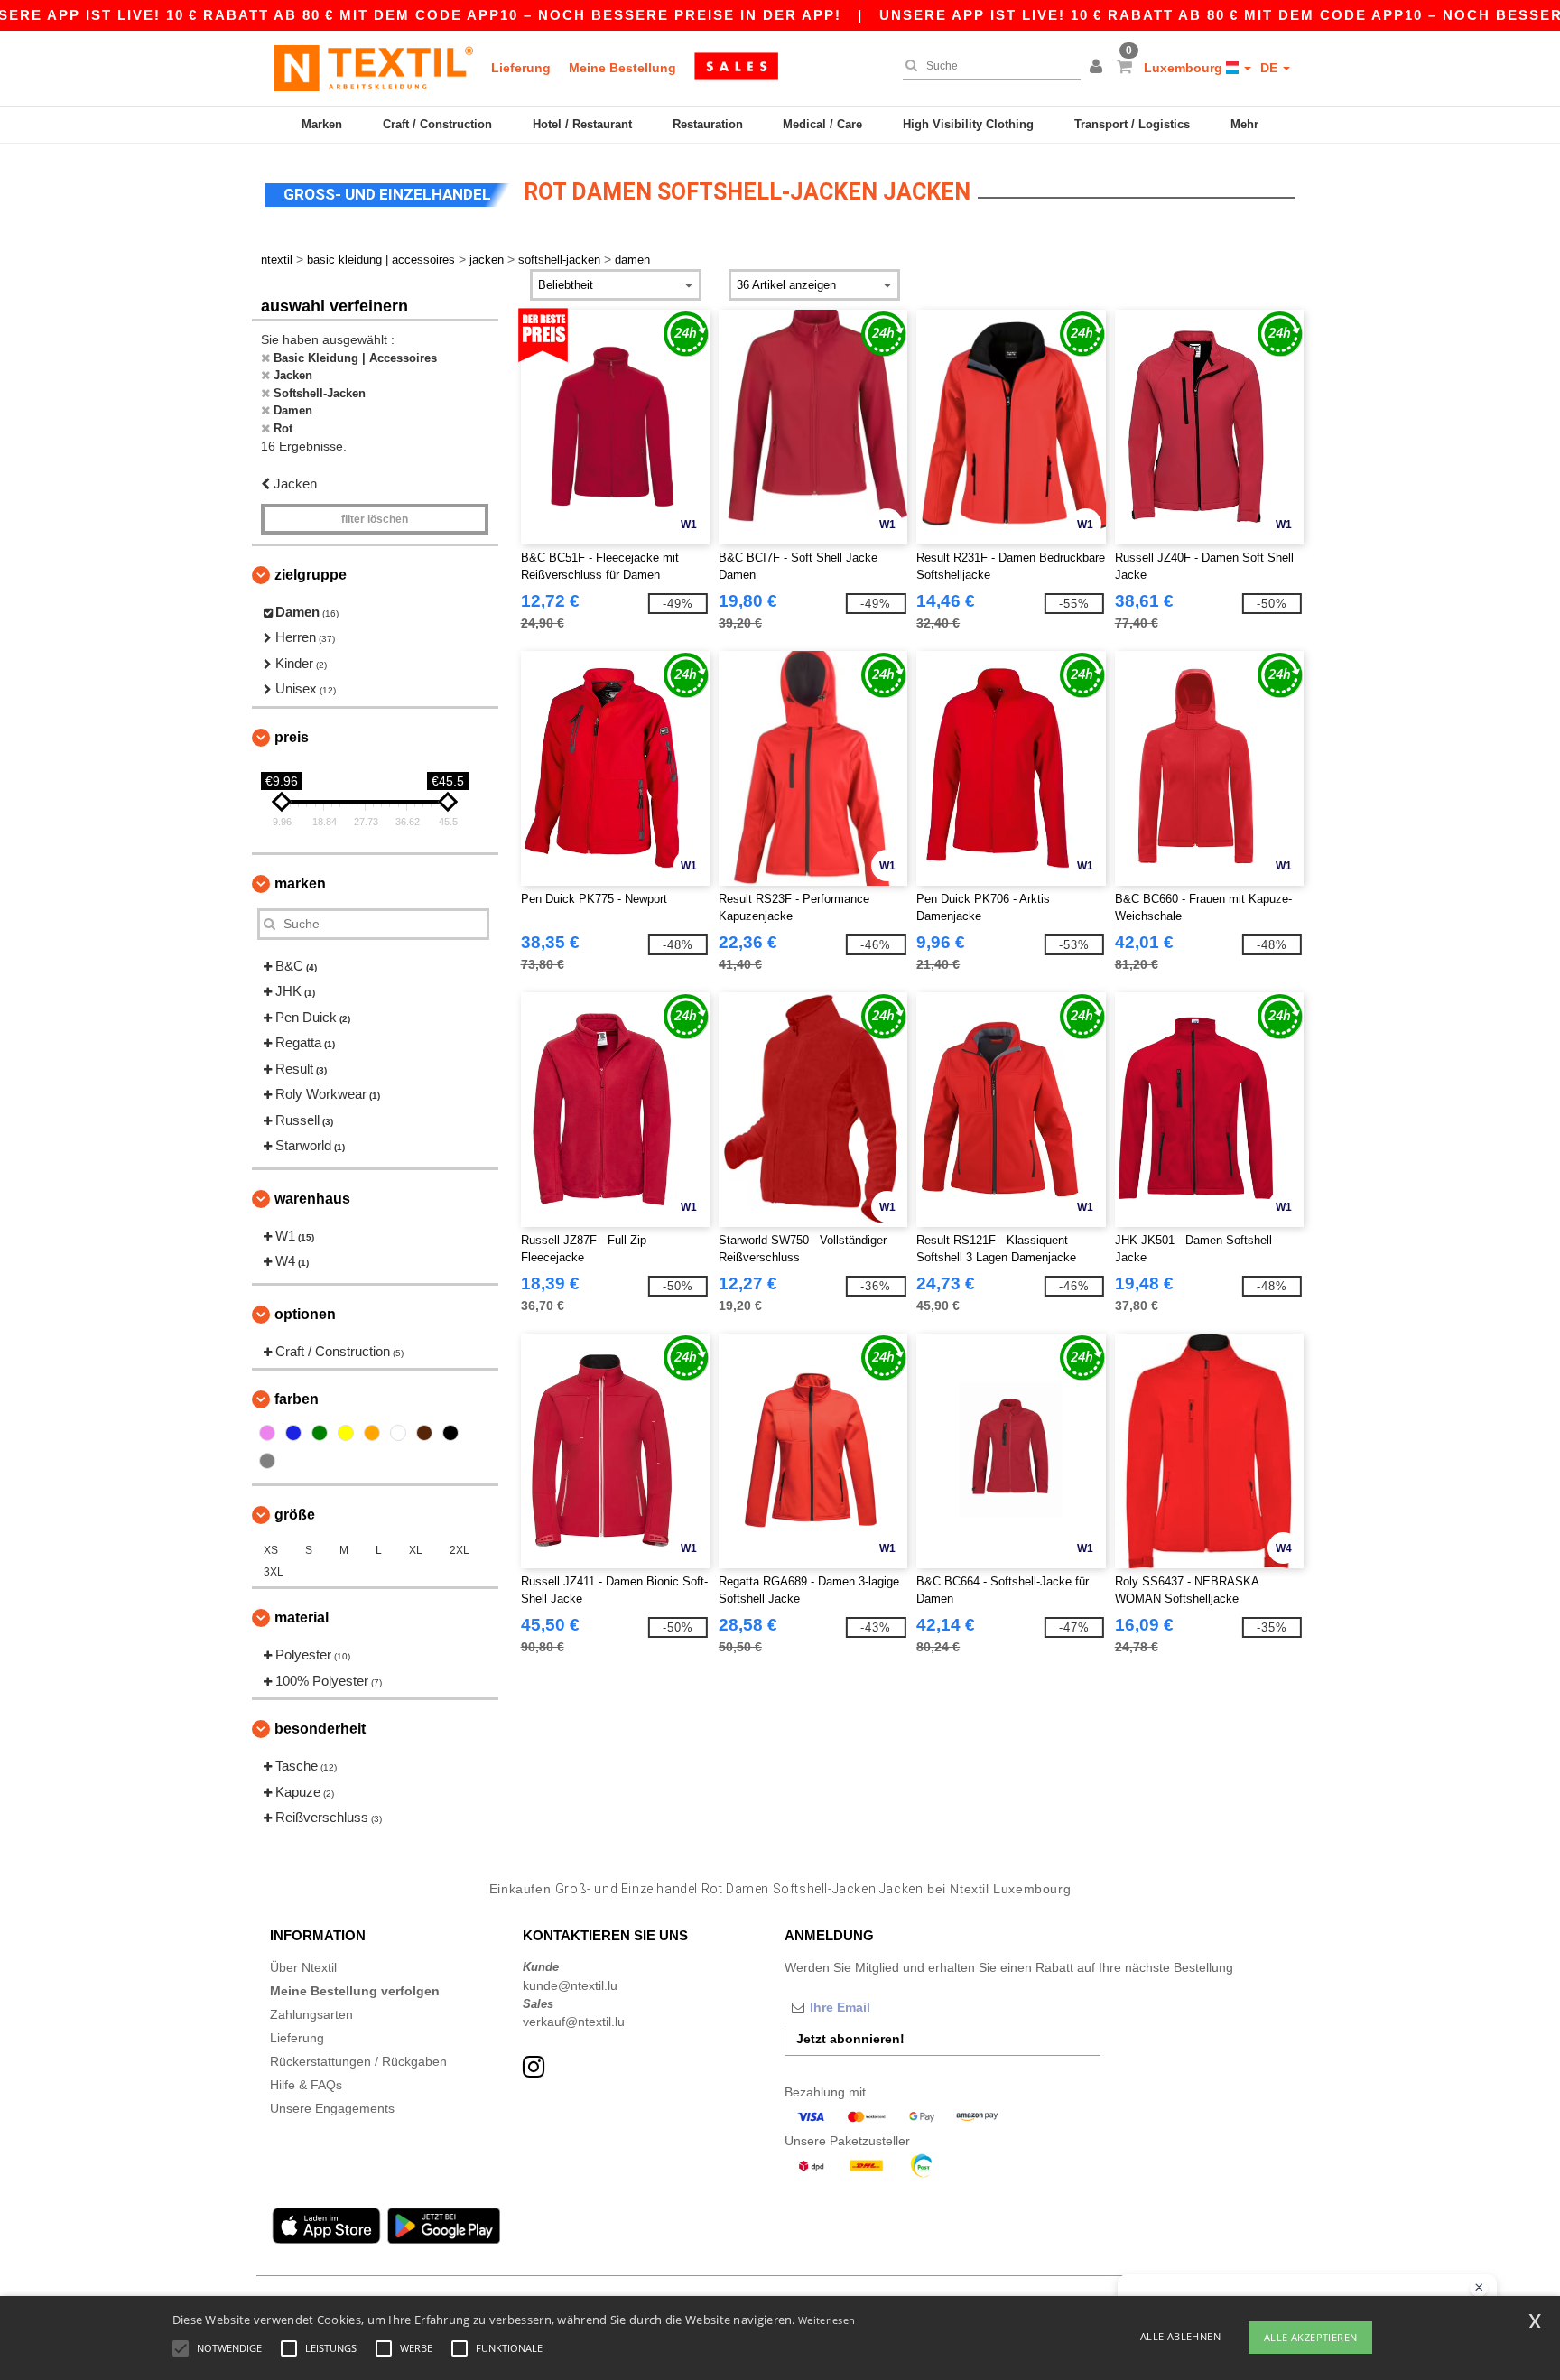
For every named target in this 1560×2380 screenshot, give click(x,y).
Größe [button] (295, 1515)
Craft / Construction (437, 124)
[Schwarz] (450, 1433)
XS (271, 1550)
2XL (460, 1550)
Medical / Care (822, 124)
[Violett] (267, 1433)
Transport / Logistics (1132, 124)
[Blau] (293, 1433)
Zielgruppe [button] (311, 575)
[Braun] (424, 1433)
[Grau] (267, 1461)
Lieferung (521, 68)
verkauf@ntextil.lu (574, 2022)
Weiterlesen (826, 2320)
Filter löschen (375, 519)
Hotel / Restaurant (582, 124)
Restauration (708, 124)
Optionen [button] (305, 1314)
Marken (322, 124)
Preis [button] (292, 737)
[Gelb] (346, 1433)
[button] (1099, 68)
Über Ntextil (303, 1967)
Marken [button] (300, 883)
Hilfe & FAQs (306, 2085)
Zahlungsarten (311, 2014)
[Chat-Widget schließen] (1479, 2288)
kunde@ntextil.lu (570, 1985)
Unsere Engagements (332, 2108)
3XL (274, 1572)
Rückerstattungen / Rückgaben (358, 2061)
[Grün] (320, 1433)
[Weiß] (398, 1433)
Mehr (1244, 124)
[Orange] (372, 1433)
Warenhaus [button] (312, 1199)
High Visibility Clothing (968, 124)
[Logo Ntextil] (374, 68)
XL (416, 1550)
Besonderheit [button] (320, 1729)
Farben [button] (297, 1399)
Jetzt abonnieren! (850, 2039)
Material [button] (302, 1618)
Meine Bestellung (622, 68)
